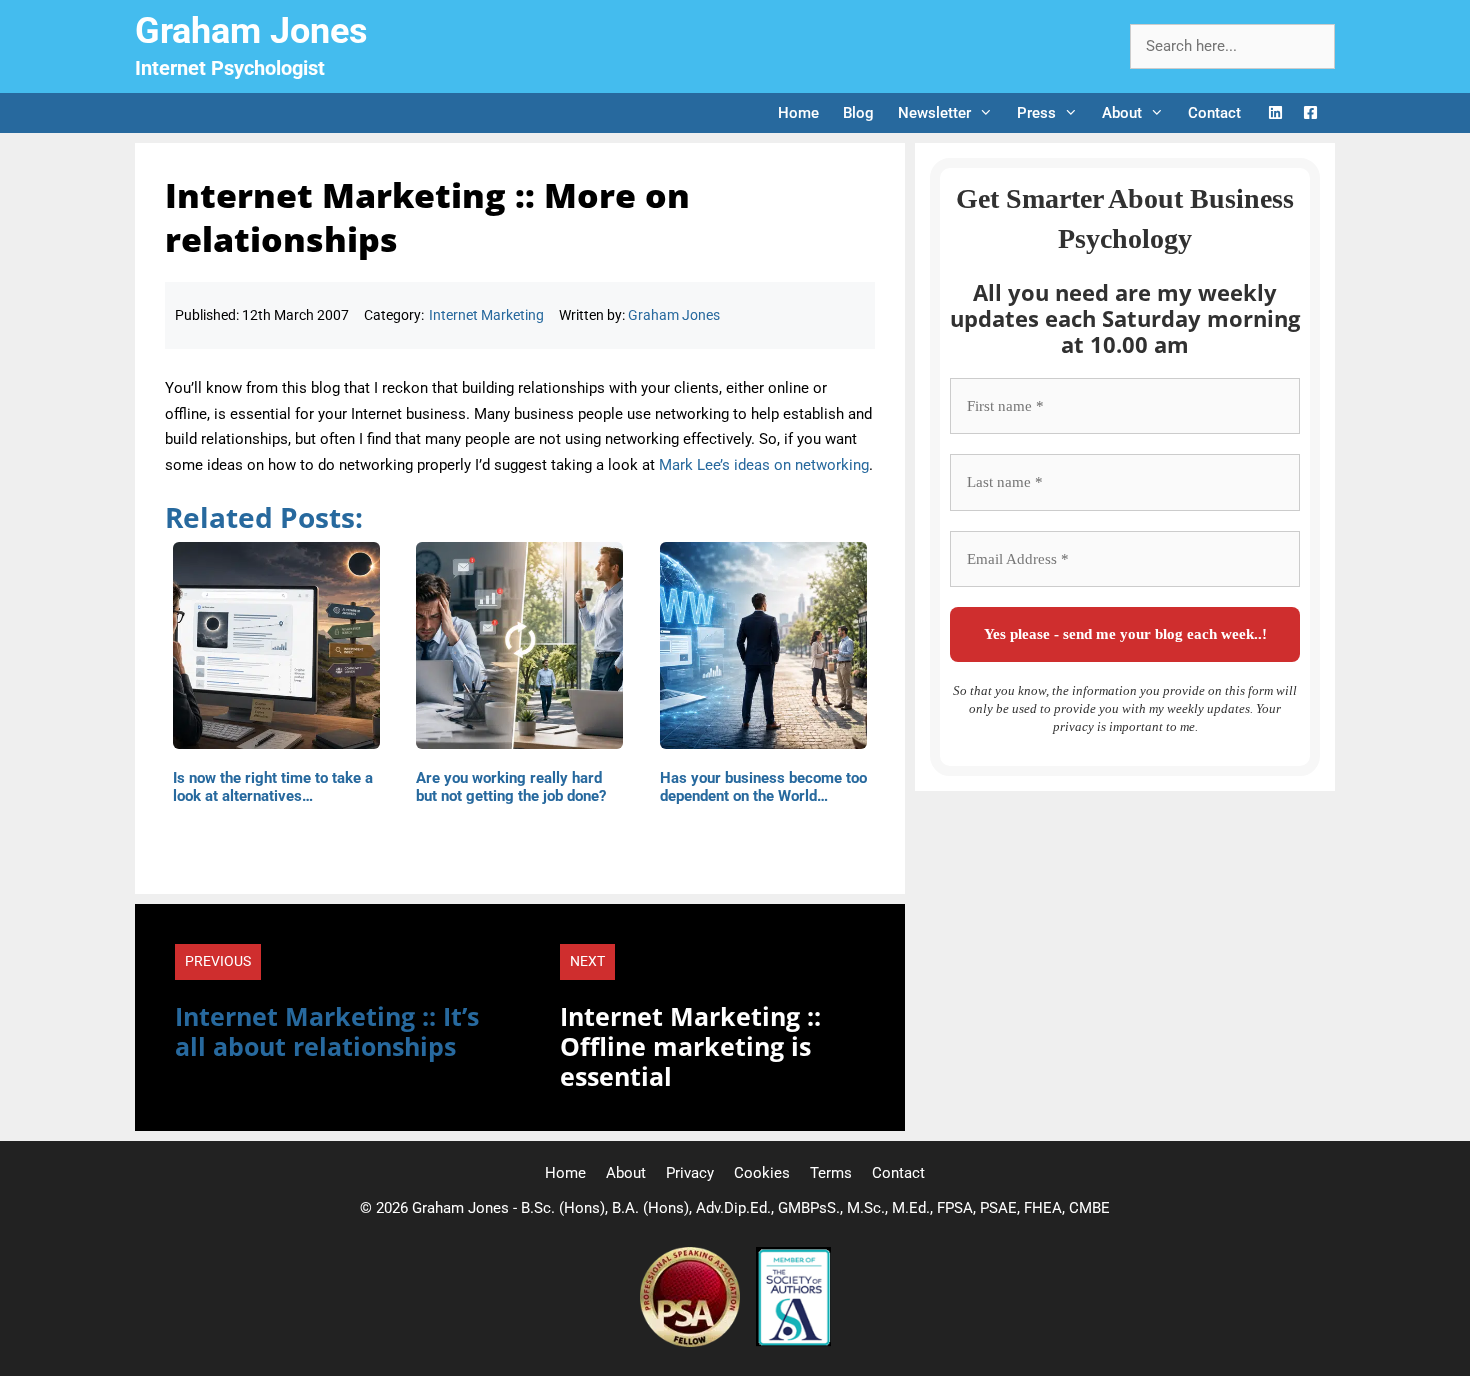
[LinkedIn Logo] (1275, 113)
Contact (1214, 113)
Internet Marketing (486, 315)
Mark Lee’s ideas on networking (764, 465)
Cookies (762, 1173)
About (1122, 113)
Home (798, 113)
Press (1036, 113)
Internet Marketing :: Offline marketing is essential (690, 1046)
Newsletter (934, 113)
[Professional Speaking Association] (692, 1342)
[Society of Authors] (793, 1342)
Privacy (690, 1173)
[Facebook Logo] (1310, 113)
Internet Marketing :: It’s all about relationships (327, 1031)
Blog (858, 113)
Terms (831, 1173)
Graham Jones (251, 31)
